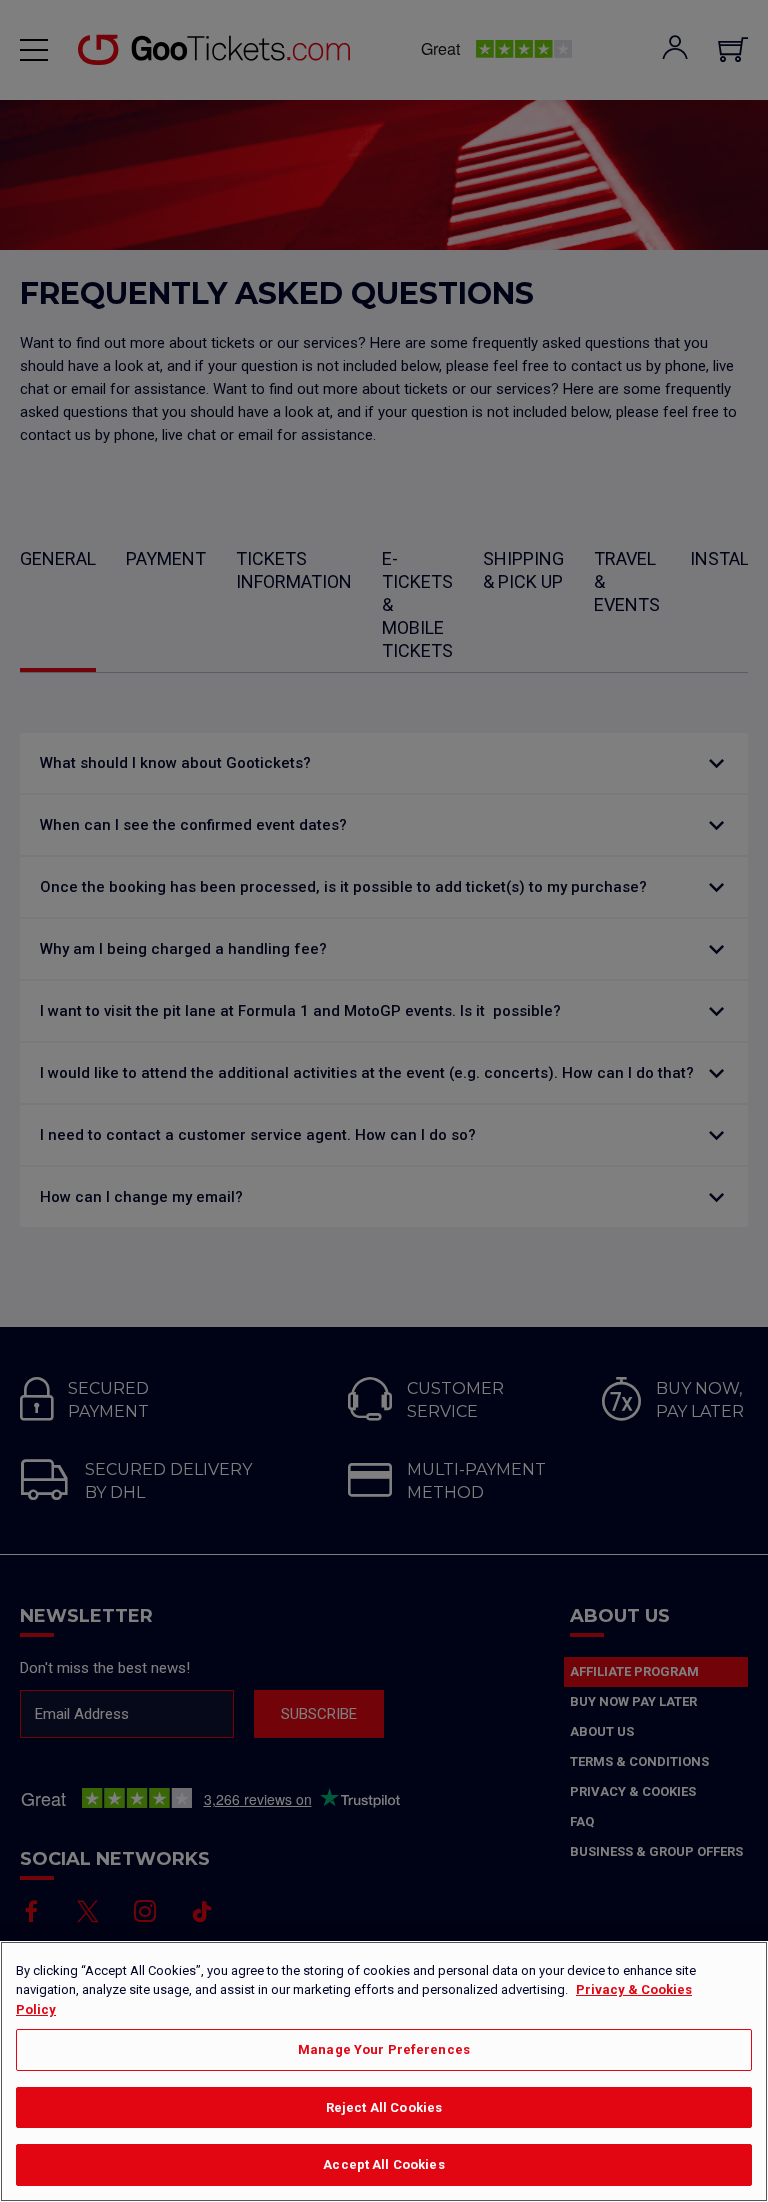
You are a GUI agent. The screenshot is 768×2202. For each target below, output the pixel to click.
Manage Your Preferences (384, 2049)
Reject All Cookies (384, 2107)
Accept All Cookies (383, 2164)
